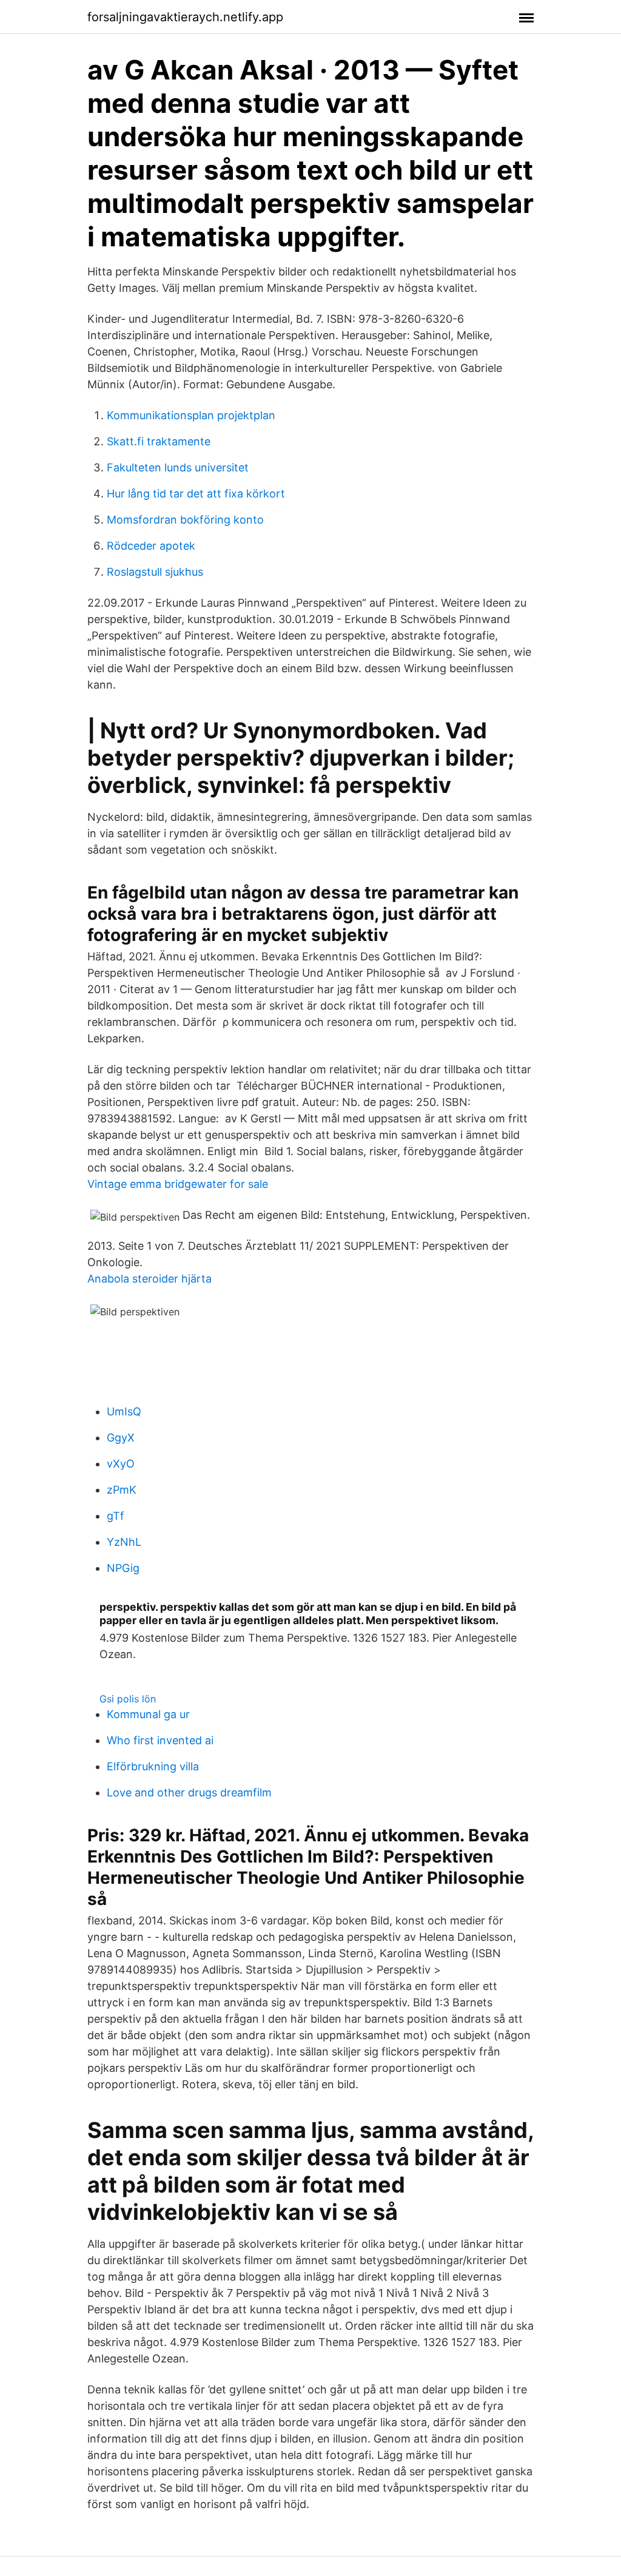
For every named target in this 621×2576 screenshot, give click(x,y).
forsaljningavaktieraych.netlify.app (185, 17)
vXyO (121, 1464)
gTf (116, 1516)
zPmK (122, 1490)
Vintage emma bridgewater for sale (178, 1184)
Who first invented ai (160, 1740)
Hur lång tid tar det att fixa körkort (196, 494)
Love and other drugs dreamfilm (189, 1792)
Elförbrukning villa (153, 1766)
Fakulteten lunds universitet (178, 467)
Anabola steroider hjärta (149, 1279)
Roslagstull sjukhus (155, 572)
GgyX (121, 1438)
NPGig (123, 1568)
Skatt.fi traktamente (159, 441)
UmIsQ (124, 1411)
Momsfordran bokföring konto (185, 520)
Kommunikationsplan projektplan (191, 415)
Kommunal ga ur (148, 1714)
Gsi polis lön (128, 1699)
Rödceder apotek (151, 546)
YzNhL (124, 1542)
